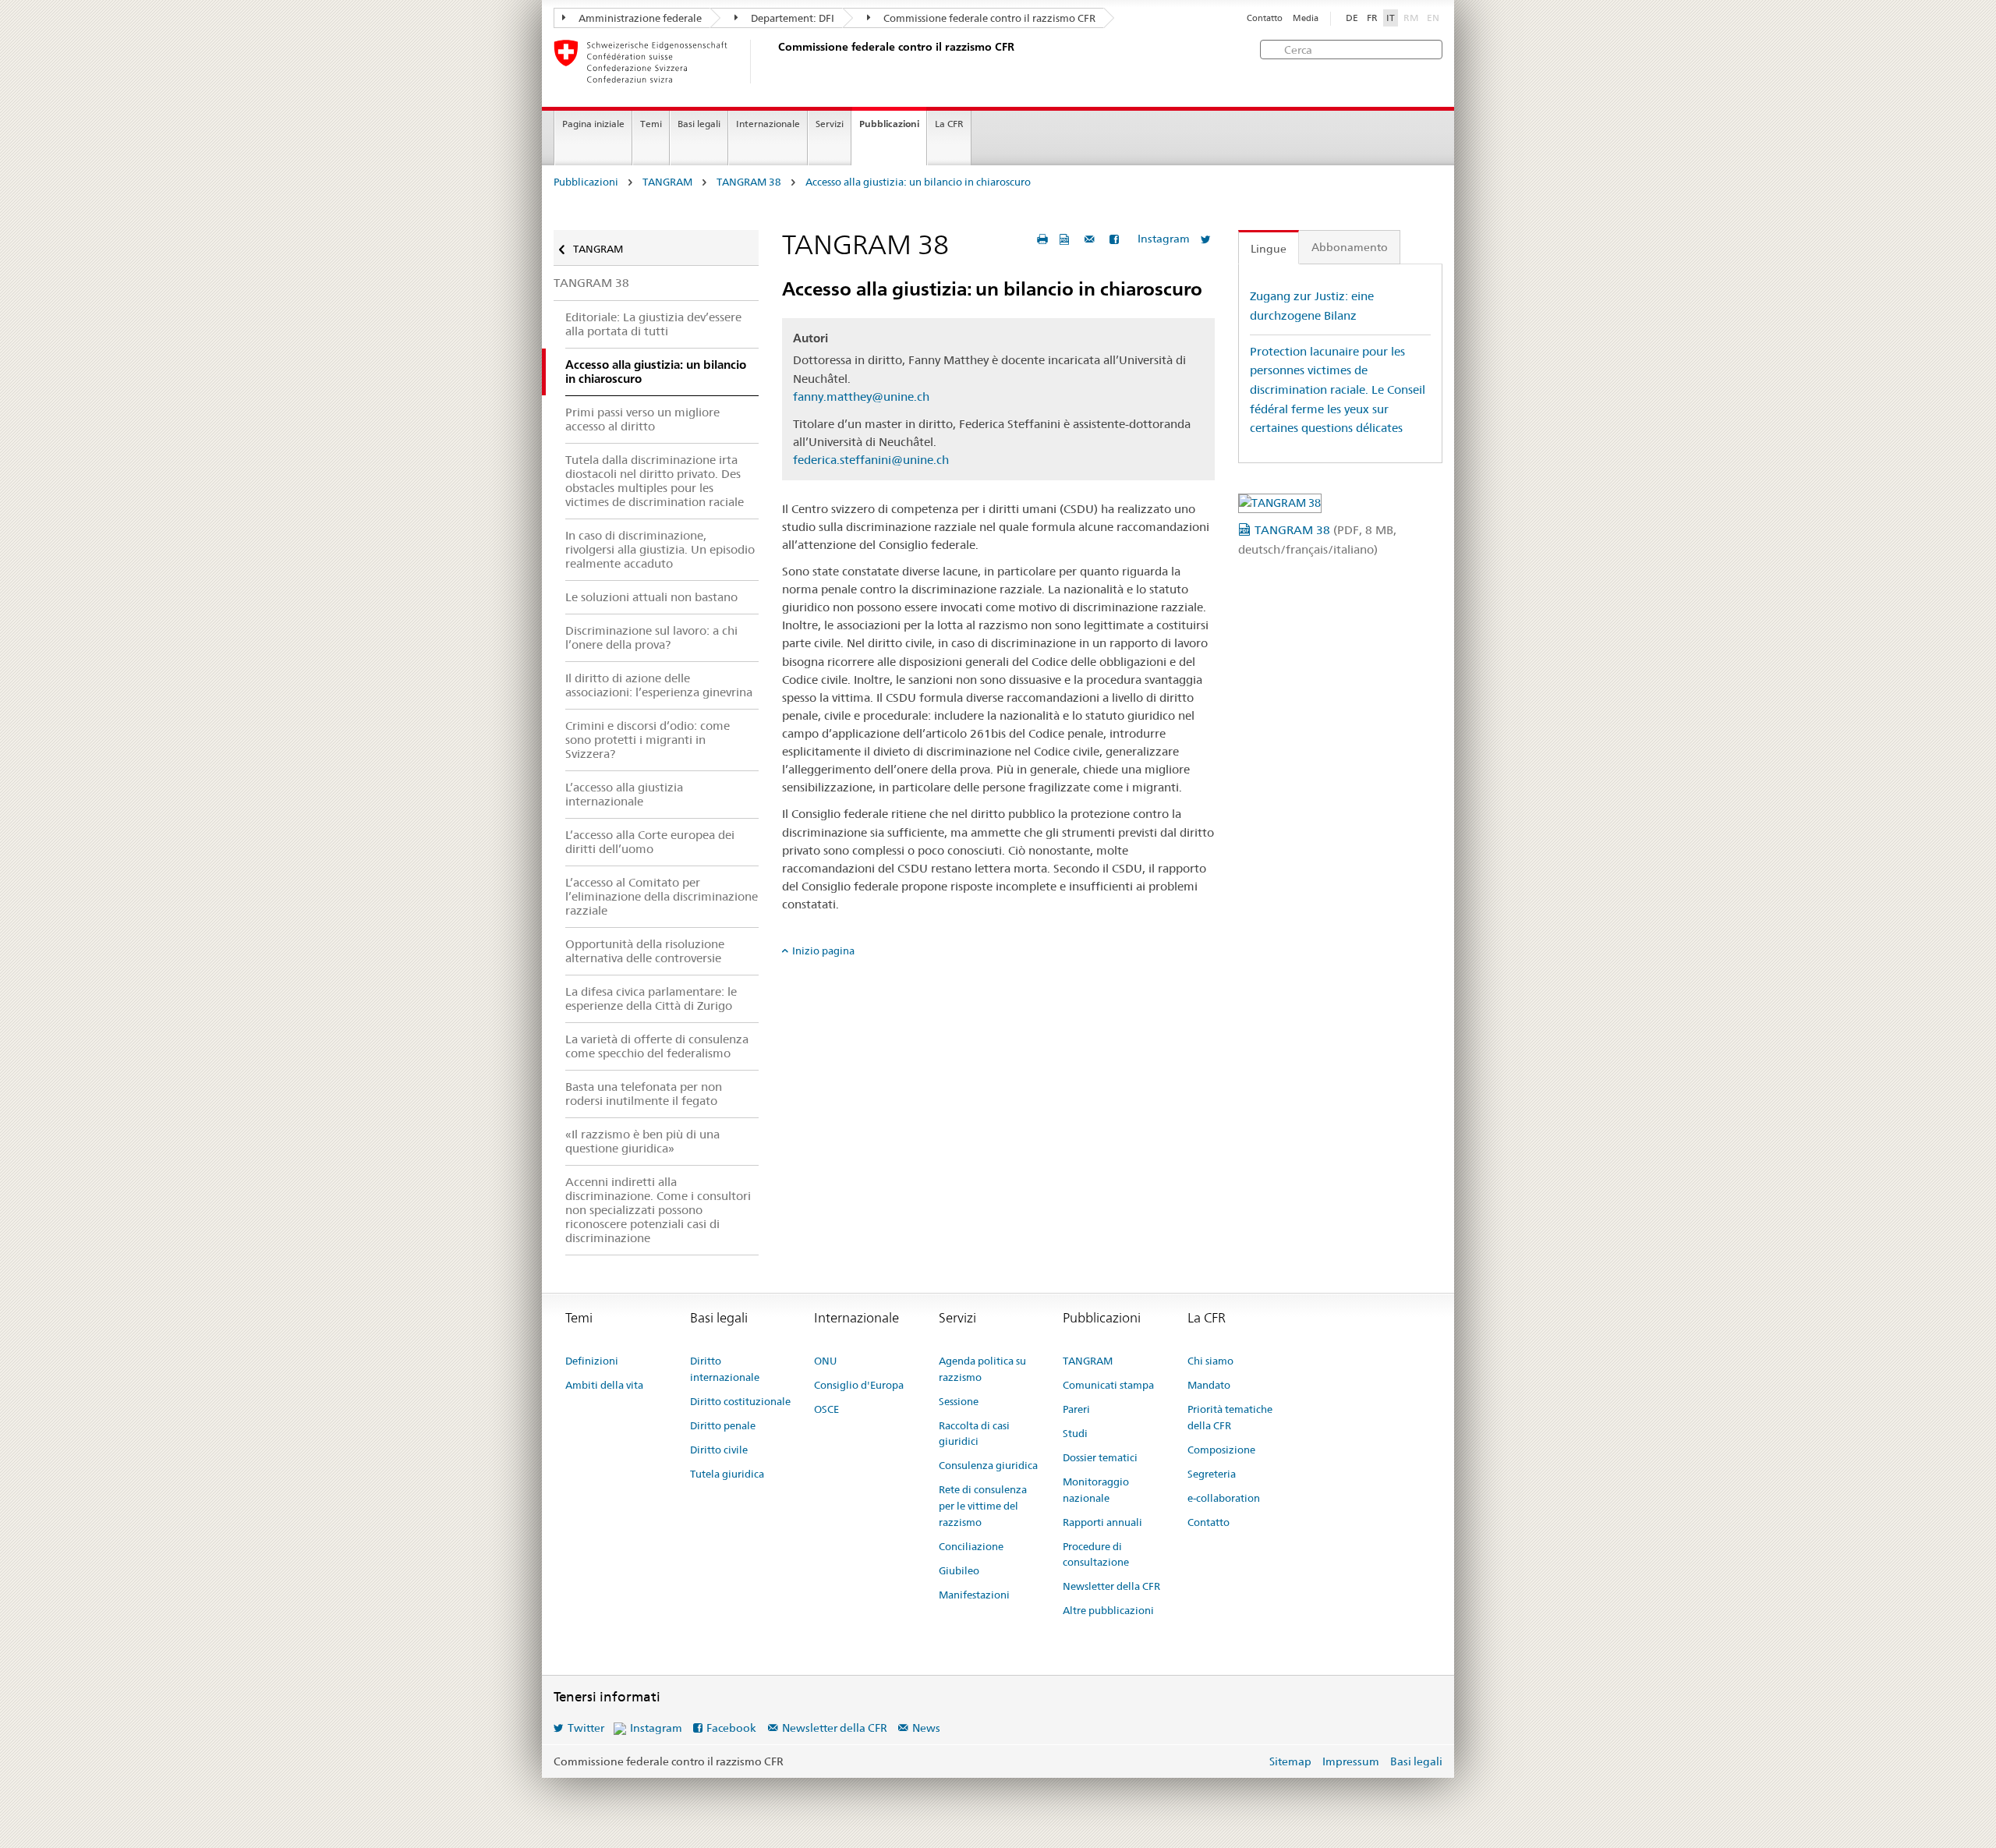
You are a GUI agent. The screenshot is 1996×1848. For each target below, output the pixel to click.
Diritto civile (719, 1450)
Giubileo (959, 1570)
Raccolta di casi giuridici (974, 1434)
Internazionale (768, 124)
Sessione (959, 1401)
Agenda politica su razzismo (982, 1369)
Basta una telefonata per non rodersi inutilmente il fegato (644, 1094)
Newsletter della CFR (1111, 1586)
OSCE (826, 1409)
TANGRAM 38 (749, 182)
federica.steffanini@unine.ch (871, 460)
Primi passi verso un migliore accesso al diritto (642, 419)
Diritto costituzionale (740, 1401)
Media (1306, 18)
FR (1372, 18)
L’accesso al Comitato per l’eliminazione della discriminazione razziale (662, 896)
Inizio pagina (823, 951)
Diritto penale (723, 1425)
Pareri (1076, 1409)
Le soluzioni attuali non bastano (651, 597)
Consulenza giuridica (988, 1465)
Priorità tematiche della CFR (1230, 1417)
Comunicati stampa (1108, 1385)
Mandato (1209, 1385)
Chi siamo (1210, 1361)
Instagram (1164, 239)
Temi (651, 124)
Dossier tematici (1100, 1457)
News (926, 1728)
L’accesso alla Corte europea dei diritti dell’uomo (650, 842)
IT (1391, 18)
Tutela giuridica (727, 1474)
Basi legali (699, 124)
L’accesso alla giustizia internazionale (624, 794)
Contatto (1265, 18)
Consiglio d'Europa (859, 1385)
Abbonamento (1350, 247)
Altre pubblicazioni (1108, 1610)
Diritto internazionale (725, 1369)
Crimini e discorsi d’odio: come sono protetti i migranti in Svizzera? (648, 740)
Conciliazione (971, 1546)
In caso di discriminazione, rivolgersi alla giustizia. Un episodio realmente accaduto (660, 549)
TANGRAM (667, 182)
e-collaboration (1224, 1498)
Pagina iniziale (593, 124)
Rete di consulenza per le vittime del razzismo (983, 1506)
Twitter (586, 1728)
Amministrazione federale (639, 18)
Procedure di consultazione (1096, 1554)
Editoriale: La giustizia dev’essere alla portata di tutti (653, 324)
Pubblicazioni (889, 124)
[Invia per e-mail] (1092, 239)
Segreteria (1212, 1474)
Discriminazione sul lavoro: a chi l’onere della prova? (651, 637)
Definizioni (592, 1361)
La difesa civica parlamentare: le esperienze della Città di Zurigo (651, 998)
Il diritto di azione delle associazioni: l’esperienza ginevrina (659, 685)
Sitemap (1290, 1761)
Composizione (1221, 1450)
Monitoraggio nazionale (1096, 1490)
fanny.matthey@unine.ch (861, 397)
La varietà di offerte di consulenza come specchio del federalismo (657, 1046)
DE (1352, 18)
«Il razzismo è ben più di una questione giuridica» (642, 1141)
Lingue (1269, 249)
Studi (1075, 1433)
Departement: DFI (791, 18)
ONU (825, 1361)
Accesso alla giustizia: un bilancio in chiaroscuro (918, 182)
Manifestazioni (974, 1595)
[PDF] (1066, 239)
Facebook (731, 1728)
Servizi (830, 124)
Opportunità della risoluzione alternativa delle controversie (645, 951)
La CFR (949, 124)
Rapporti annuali (1102, 1522)
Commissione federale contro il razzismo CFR (988, 18)
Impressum (1351, 1761)
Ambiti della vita (604, 1385)
